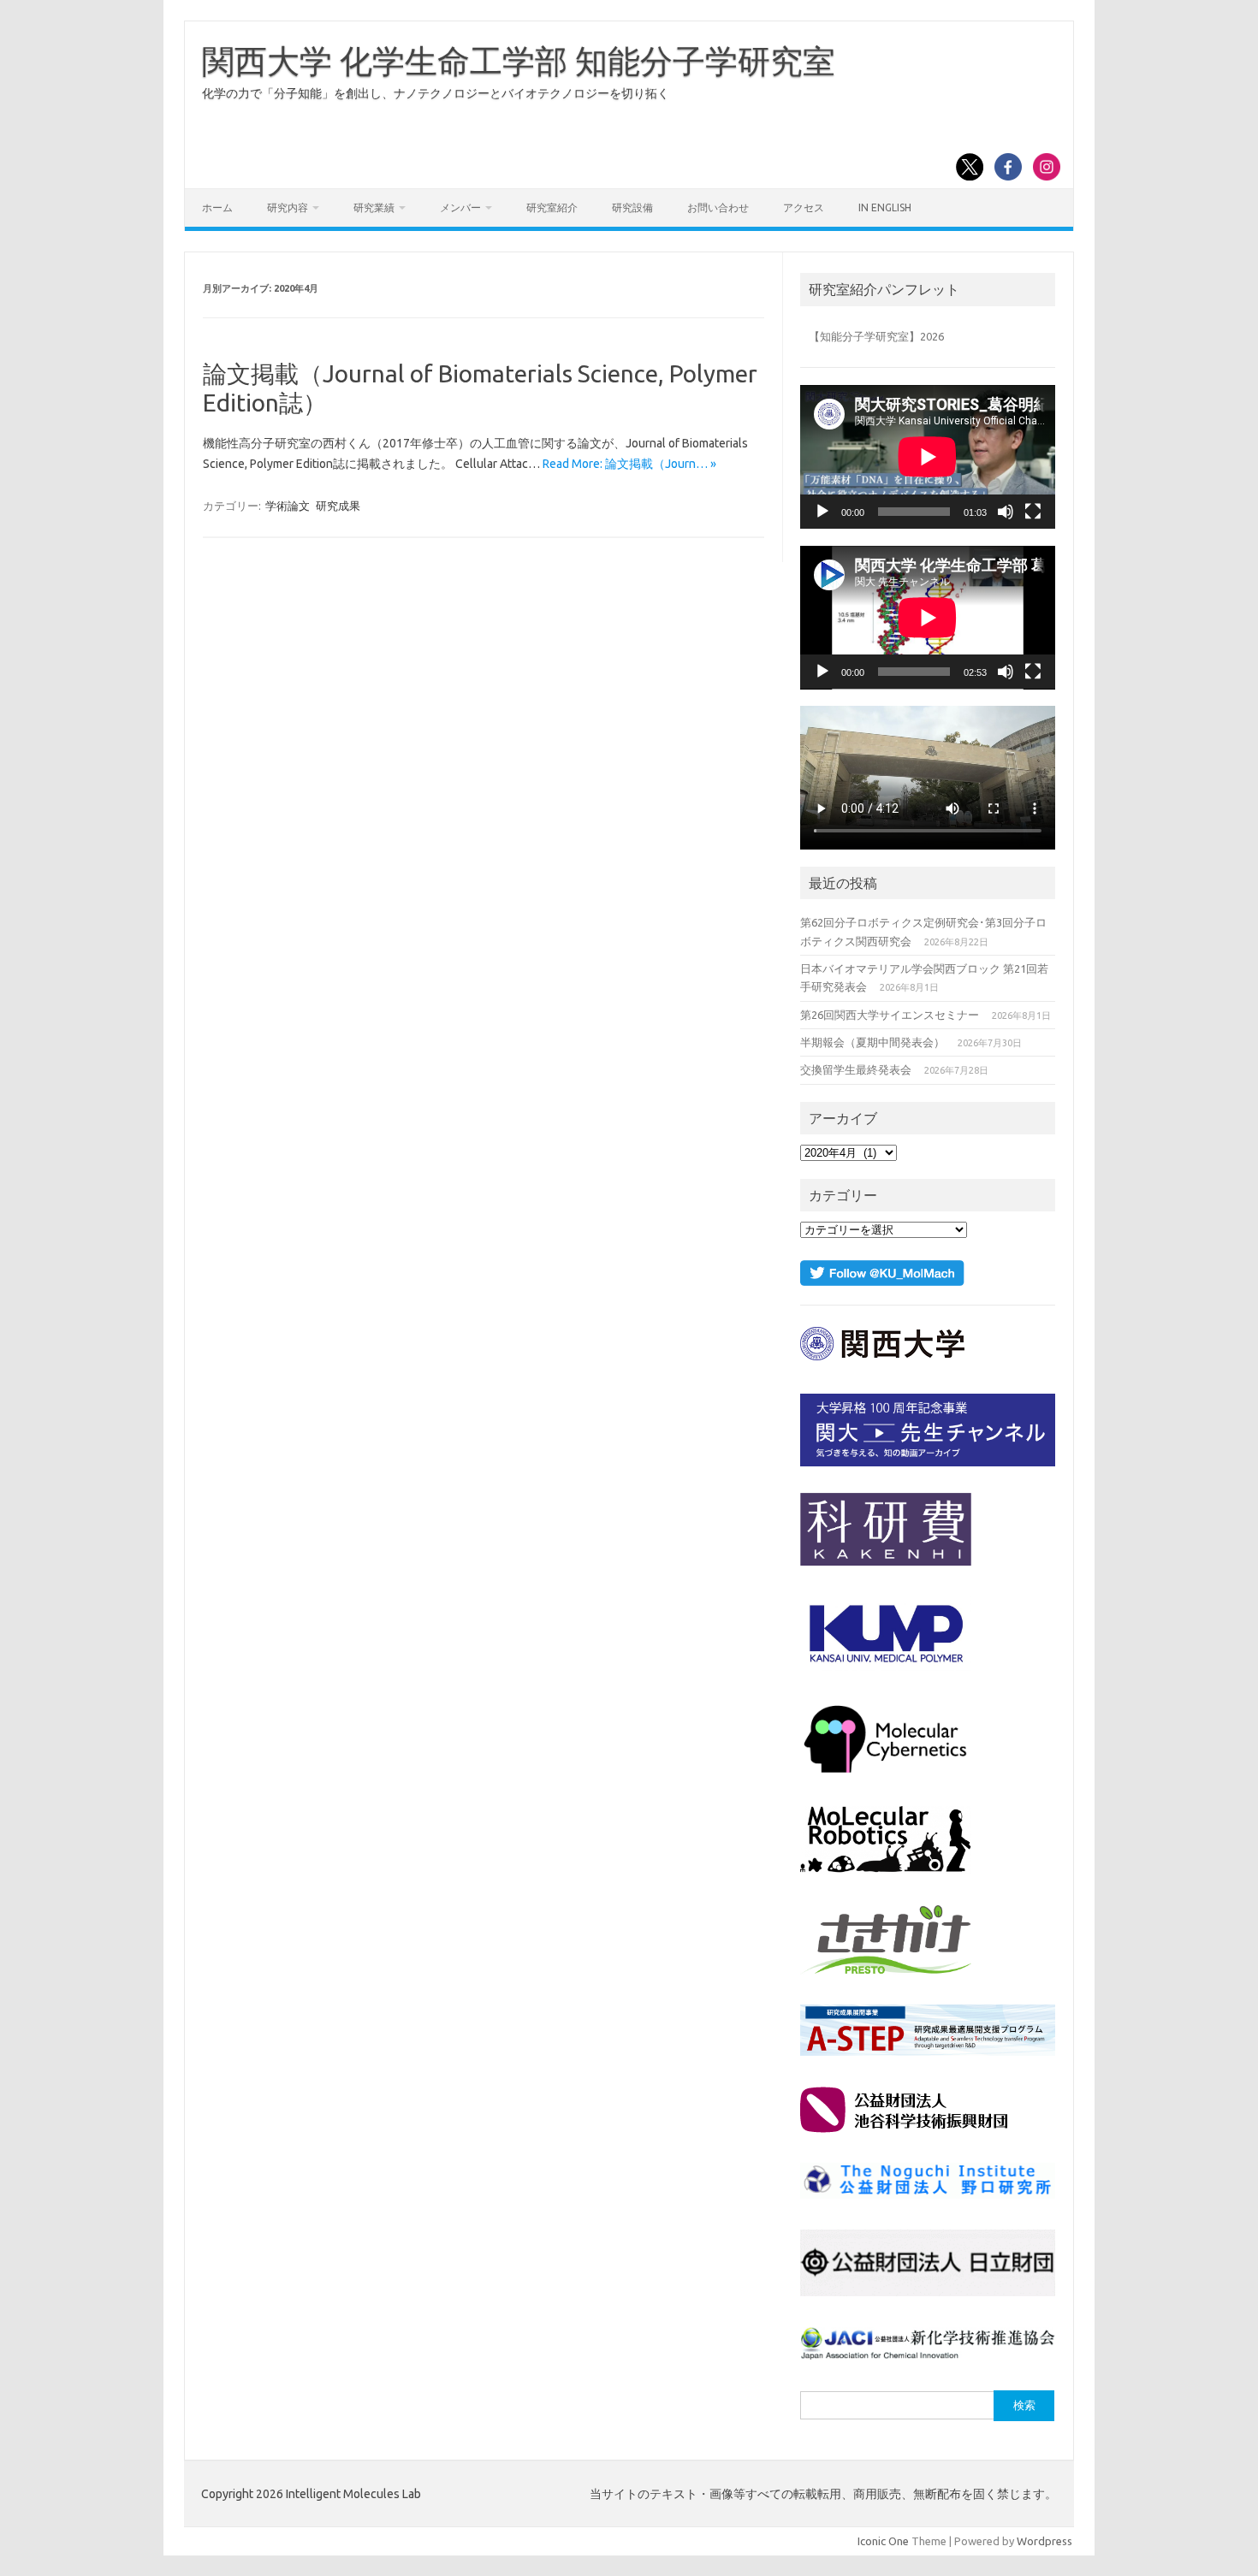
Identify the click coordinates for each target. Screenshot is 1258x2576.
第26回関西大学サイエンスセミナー (890, 1015)
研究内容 (288, 207)
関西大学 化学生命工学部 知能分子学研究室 (519, 61)
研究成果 (338, 506)
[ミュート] (1006, 512)
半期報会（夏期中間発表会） (872, 1042)
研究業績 (374, 207)
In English (885, 207)
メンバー (460, 207)
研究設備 (632, 207)
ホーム (217, 207)
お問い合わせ (718, 207)
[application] (928, 457)
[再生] (822, 512)
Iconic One (883, 2541)
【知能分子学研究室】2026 (876, 336)
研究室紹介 (552, 207)
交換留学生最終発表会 (856, 1069)
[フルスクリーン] (1033, 512)
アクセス (804, 207)
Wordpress (1044, 2541)
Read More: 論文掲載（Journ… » (629, 464)
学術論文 (288, 506)
